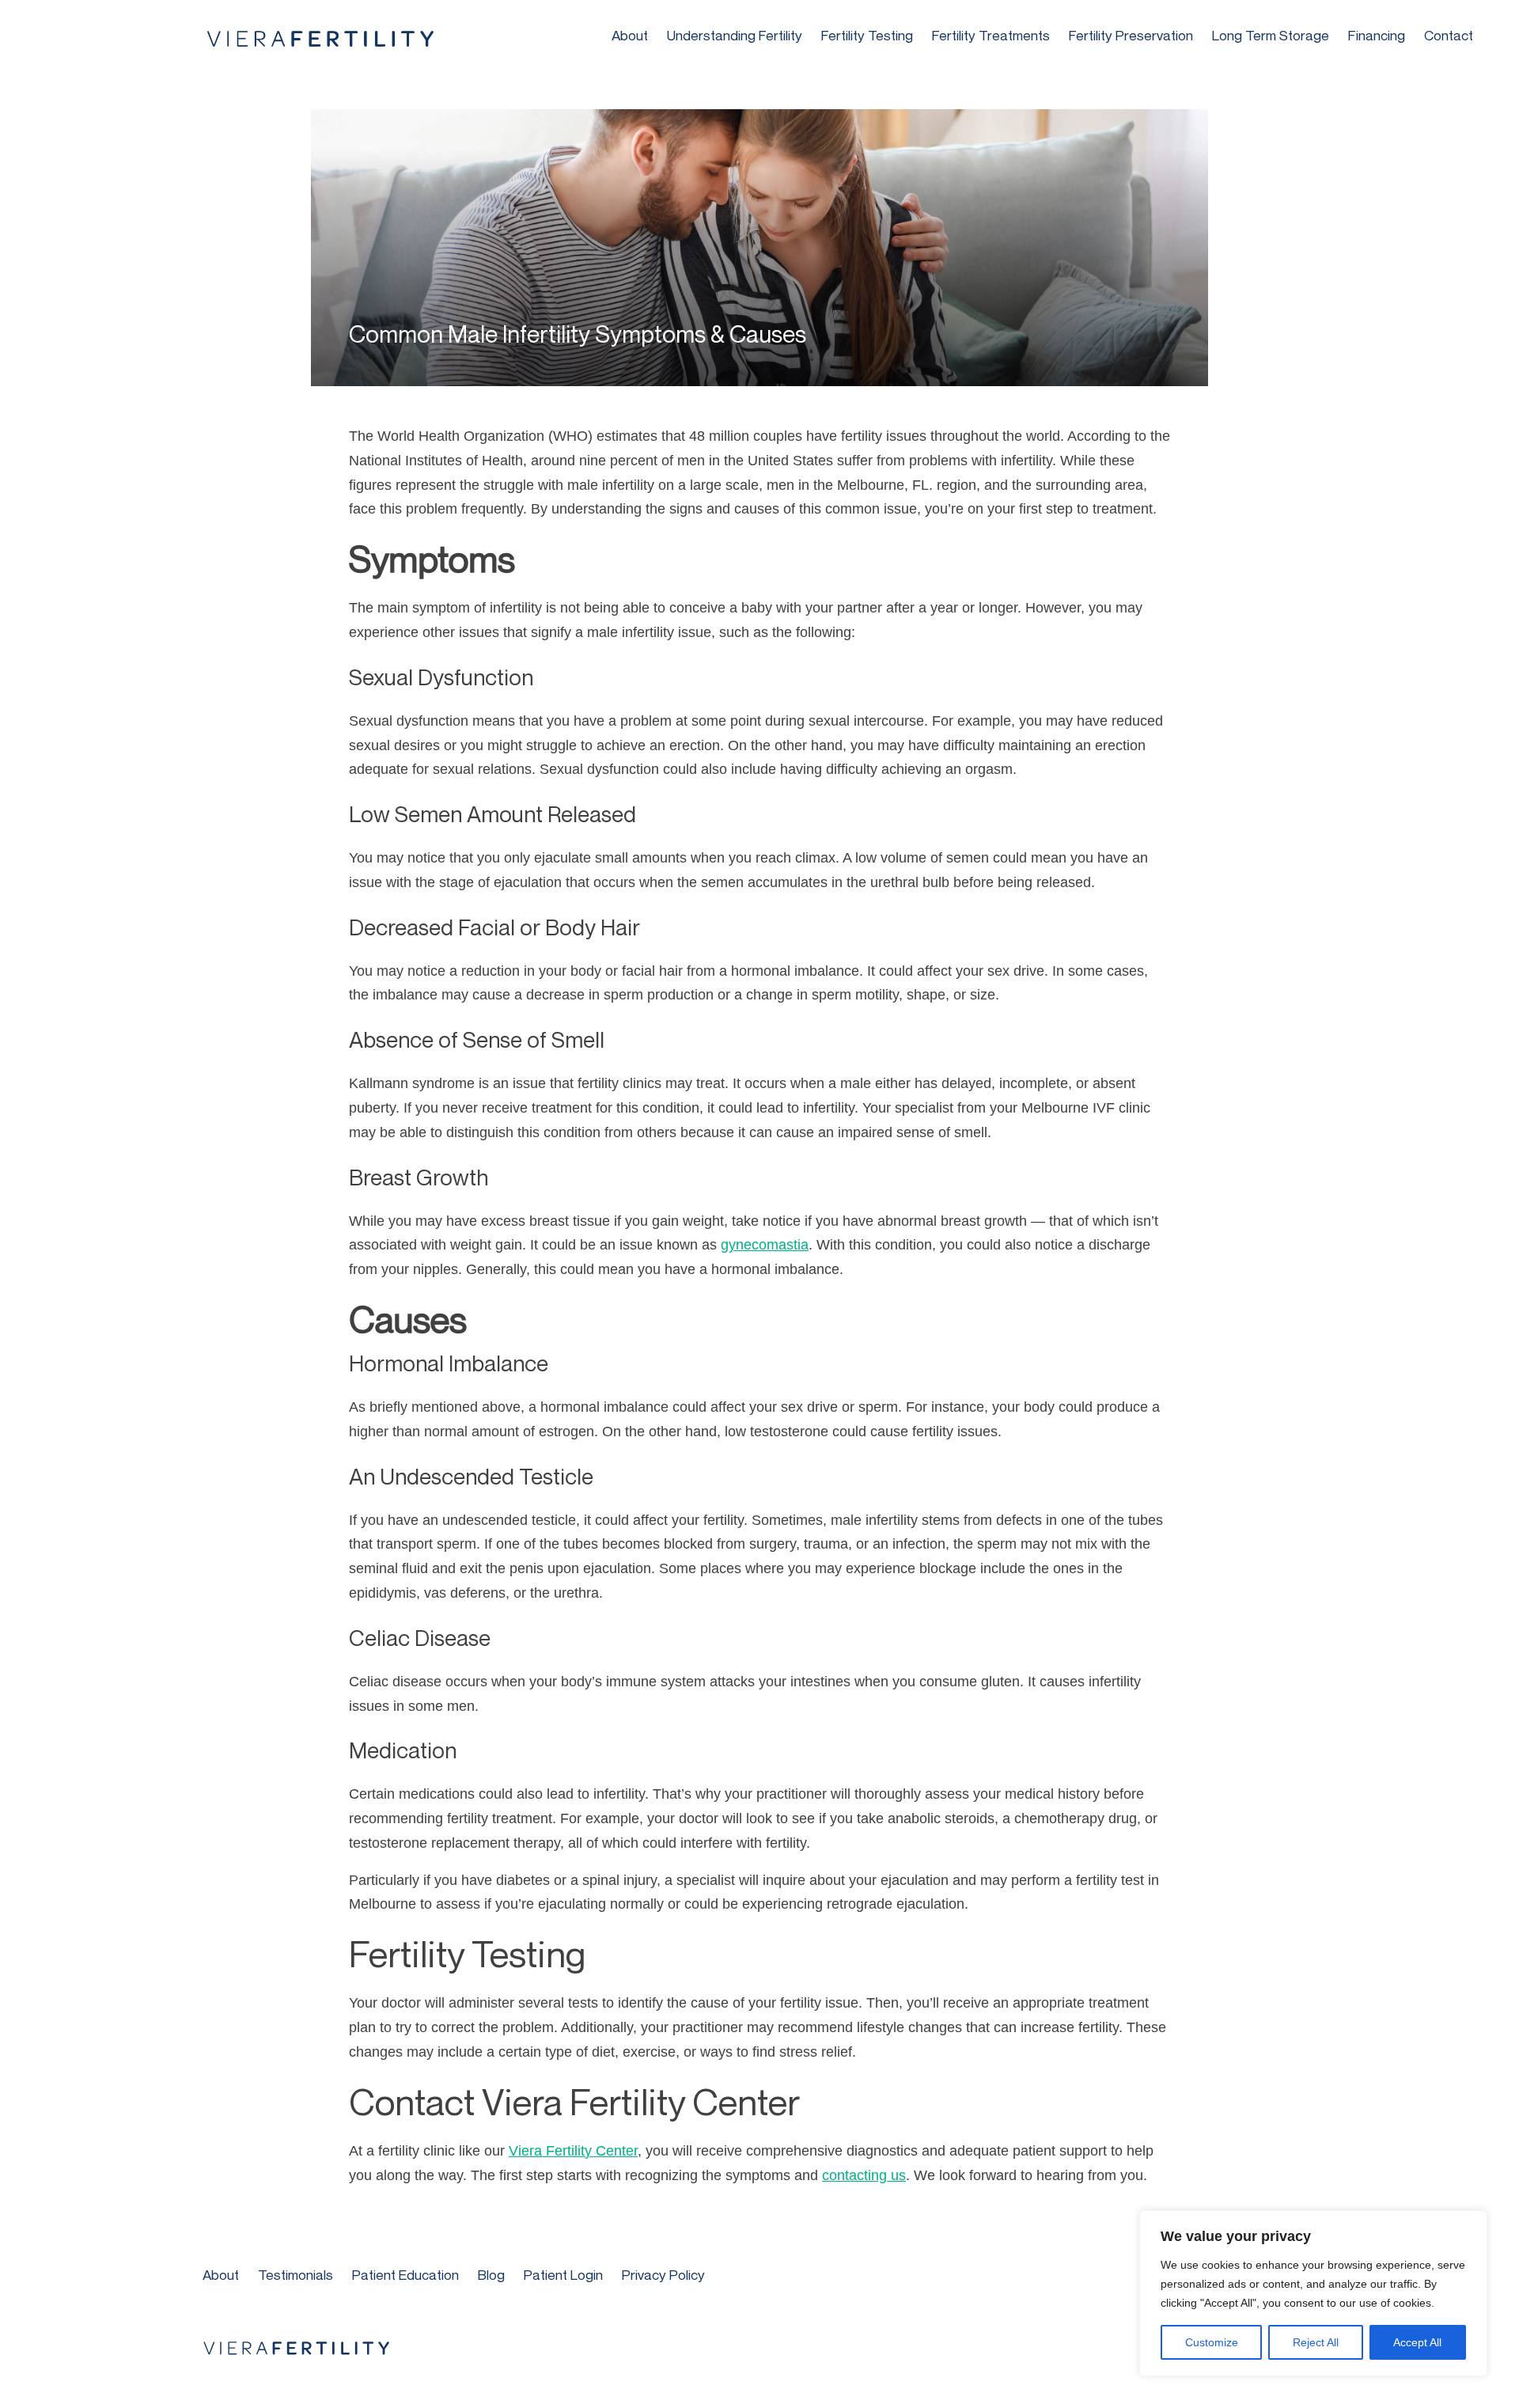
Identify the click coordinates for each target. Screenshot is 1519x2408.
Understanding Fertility (735, 35)
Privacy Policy (663, 2275)
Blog (491, 2275)
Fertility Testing (867, 35)
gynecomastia (765, 1245)
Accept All (1417, 2342)
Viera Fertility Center (573, 2151)
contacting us (864, 2175)
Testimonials (295, 2275)
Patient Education (405, 2275)
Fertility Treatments (991, 35)
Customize (1212, 2342)
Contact (1449, 35)
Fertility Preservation (1131, 35)
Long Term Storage (1271, 35)
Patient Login (563, 2275)
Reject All (1316, 2342)
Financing (1377, 35)
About (630, 35)
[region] (1313, 2293)
